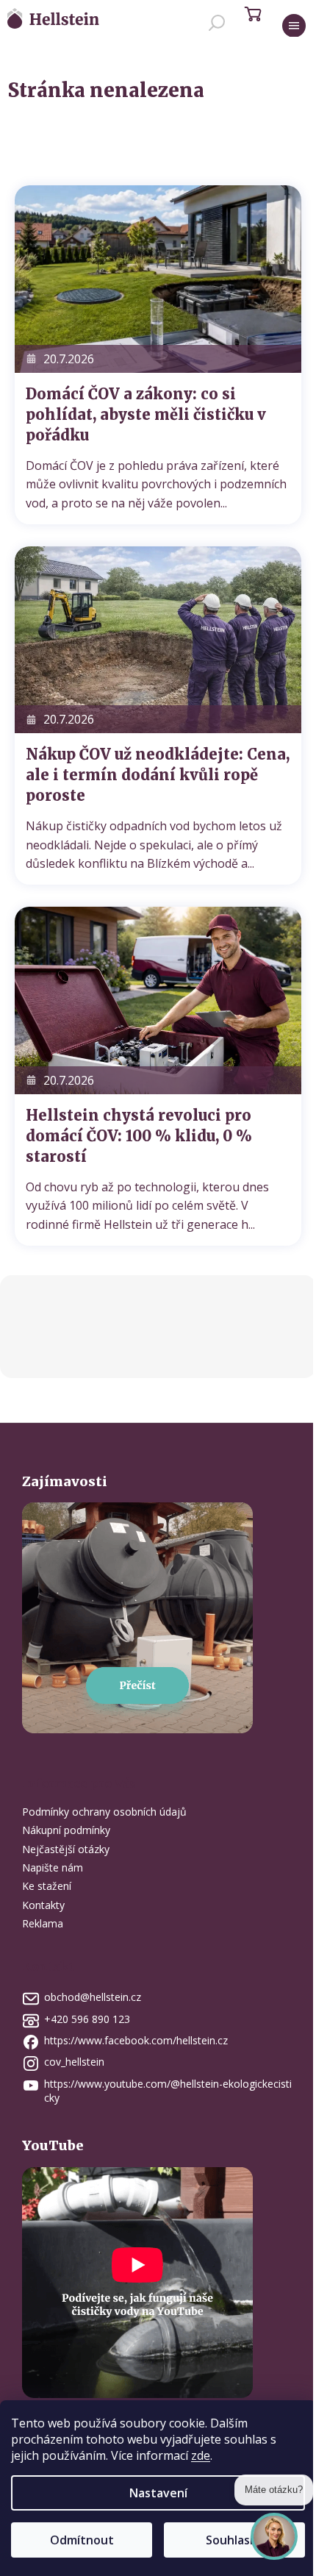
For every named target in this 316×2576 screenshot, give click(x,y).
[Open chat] (274, 2530)
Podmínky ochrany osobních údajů (104, 1812)
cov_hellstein (74, 2062)
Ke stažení (47, 1886)
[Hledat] (217, 26)
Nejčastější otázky (66, 1849)
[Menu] (294, 26)
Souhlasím (234, 2540)
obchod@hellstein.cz (93, 1997)
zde (201, 2455)
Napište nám (53, 1867)
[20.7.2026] (158, 278)
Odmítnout (82, 2540)
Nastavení (158, 2493)
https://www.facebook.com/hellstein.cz (136, 2040)
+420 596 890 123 (87, 2019)
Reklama (43, 1923)
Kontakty (43, 1905)
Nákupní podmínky (66, 1830)
